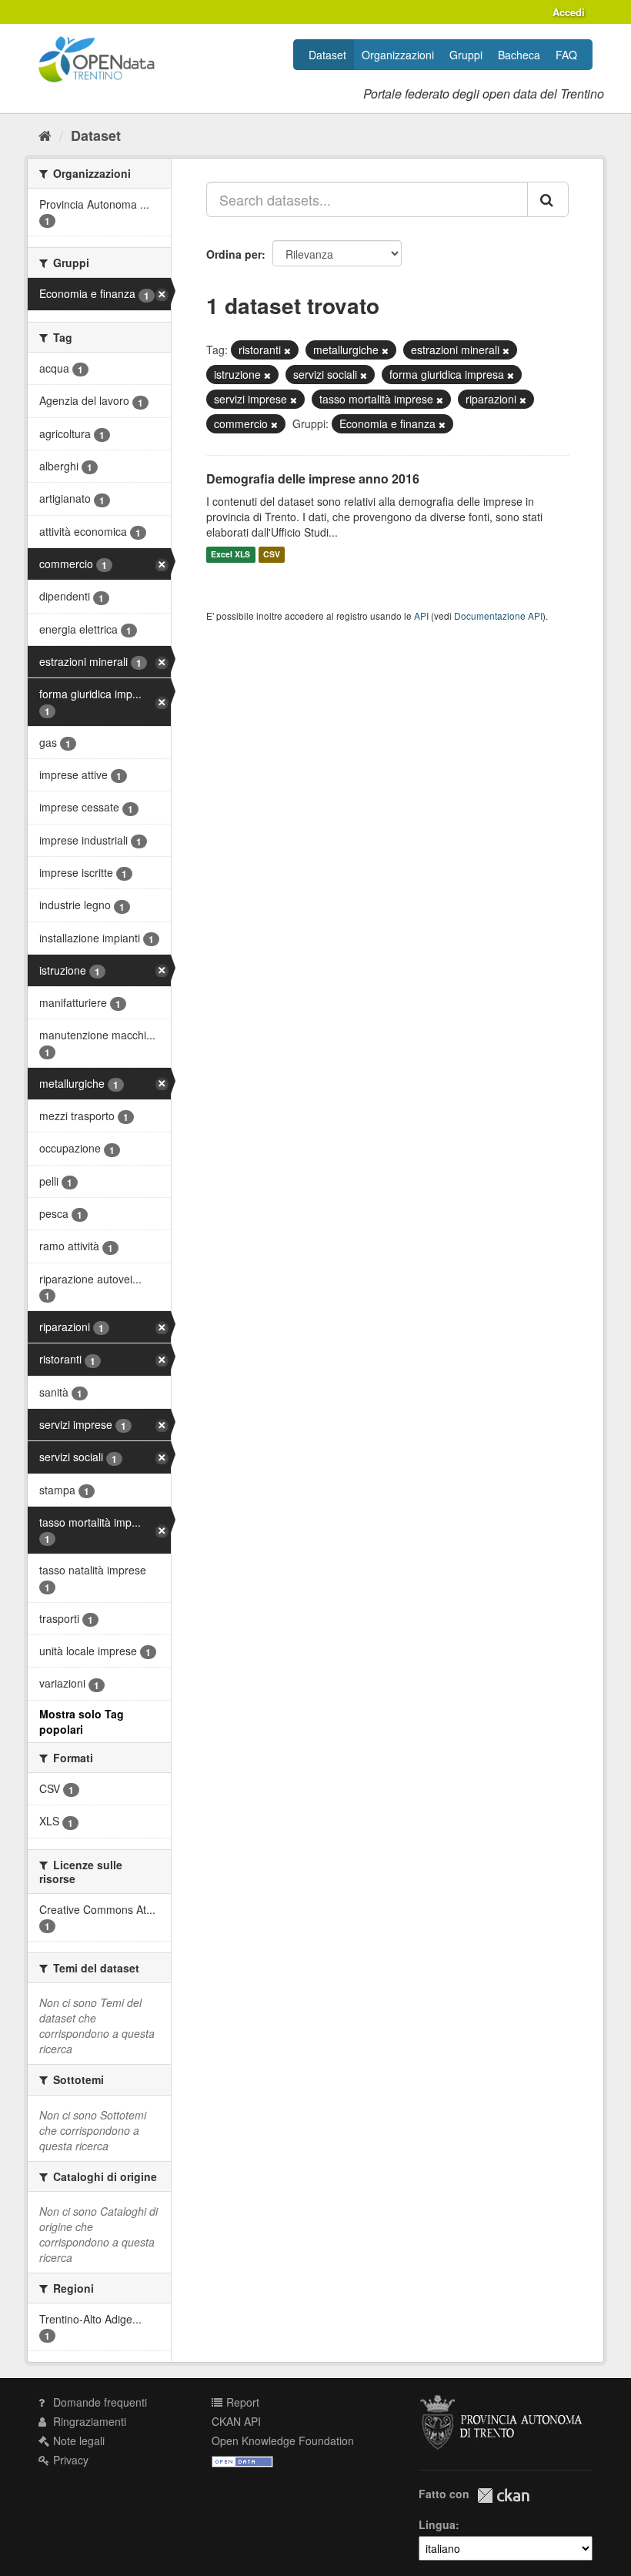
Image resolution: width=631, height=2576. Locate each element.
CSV (272, 555)
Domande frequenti (98, 2402)
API (421, 616)
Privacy (69, 2460)
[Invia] (548, 199)
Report (241, 2402)
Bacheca (519, 55)
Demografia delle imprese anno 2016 (313, 478)
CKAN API (236, 2421)
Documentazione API (498, 616)
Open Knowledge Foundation (283, 2441)
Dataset (327, 55)
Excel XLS (230, 555)
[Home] (45, 135)
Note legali (77, 2441)
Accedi (569, 12)
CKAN (503, 2496)
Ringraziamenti (88, 2421)
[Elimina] (287, 350)
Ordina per (234, 254)
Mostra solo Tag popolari (82, 1721)
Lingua (437, 2524)
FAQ (566, 55)
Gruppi (466, 55)
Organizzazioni (398, 55)
